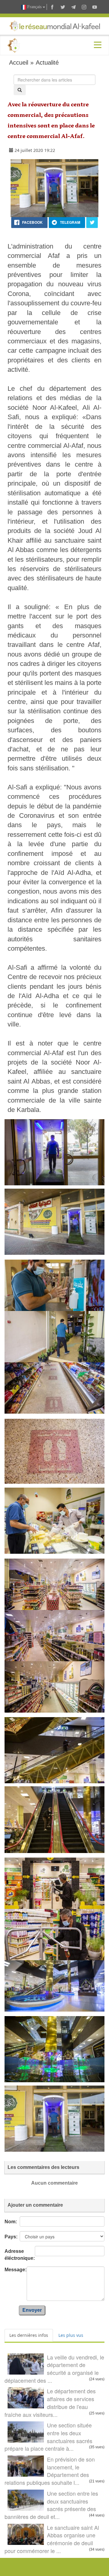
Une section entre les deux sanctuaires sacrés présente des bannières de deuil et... (51, 2505)
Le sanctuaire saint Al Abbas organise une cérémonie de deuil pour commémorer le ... (52, 2539)
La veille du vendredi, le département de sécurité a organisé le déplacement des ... (54, 2369)
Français (34, 7)
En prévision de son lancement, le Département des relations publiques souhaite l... (50, 2471)
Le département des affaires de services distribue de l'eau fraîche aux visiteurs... (50, 2403)
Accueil (19, 63)
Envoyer (32, 2310)
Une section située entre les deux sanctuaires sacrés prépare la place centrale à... (48, 2437)
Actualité (47, 63)
